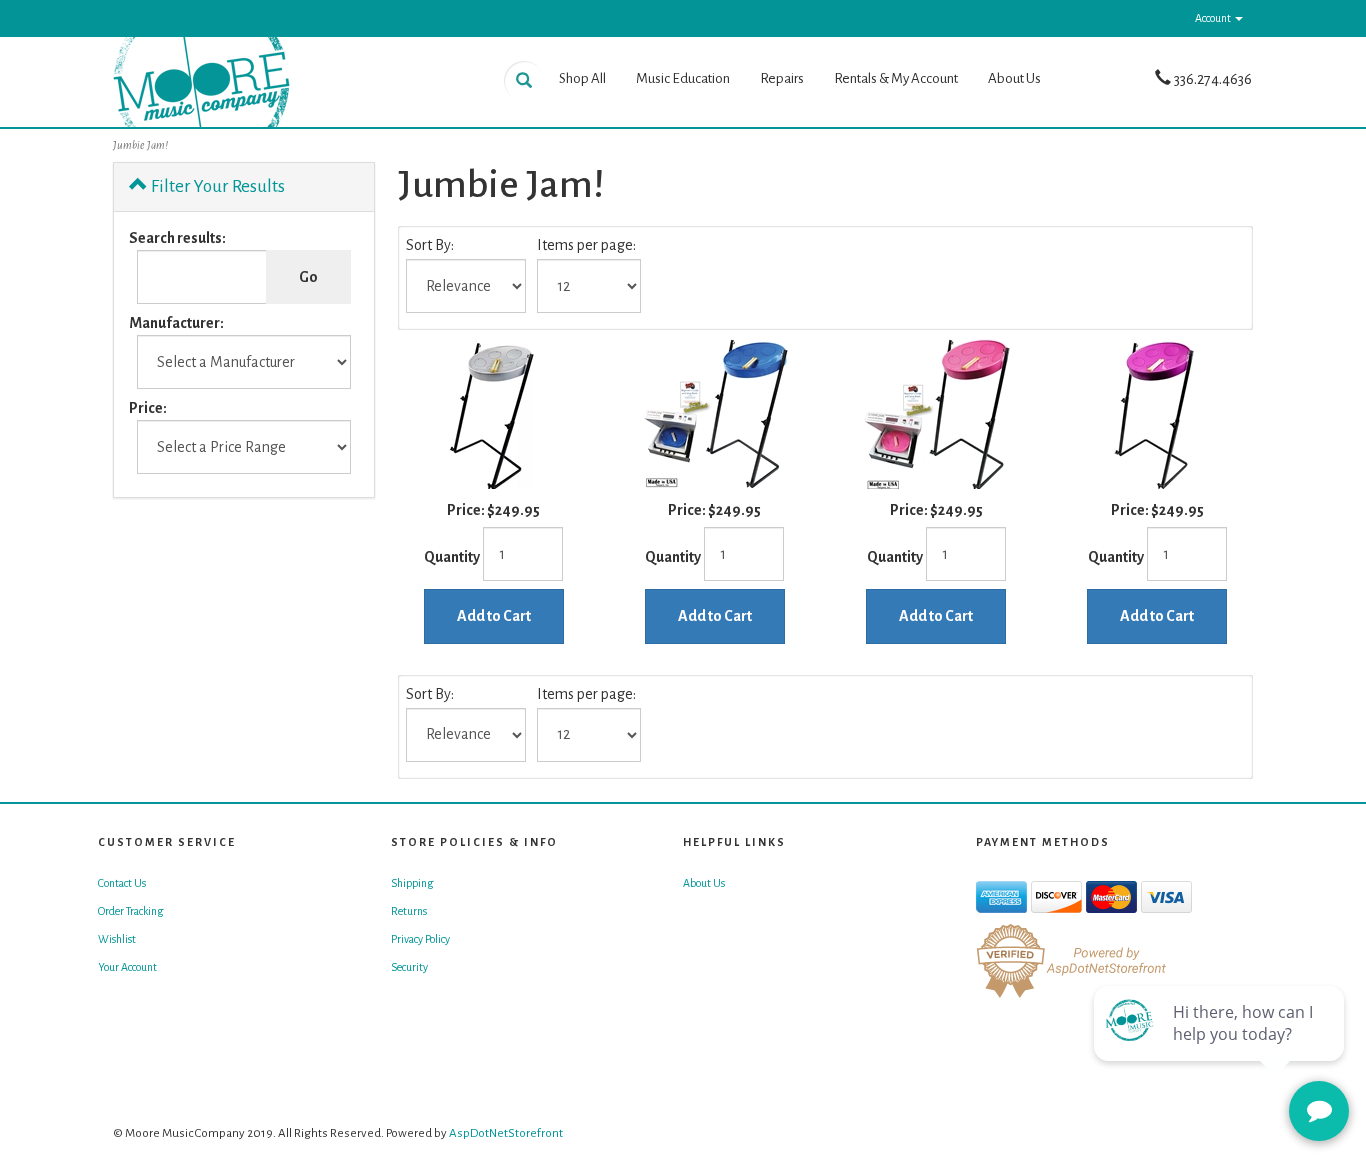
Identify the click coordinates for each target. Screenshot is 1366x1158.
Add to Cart (494, 616)
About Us (1014, 78)
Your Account (127, 967)
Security (409, 967)
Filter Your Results (216, 186)
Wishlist (117, 939)
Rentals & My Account (896, 78)
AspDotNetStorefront (506, 1133)
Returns (409, 911)
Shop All (582, 78)
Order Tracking (131, 911)
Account (1214, 18)
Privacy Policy (420, 939)
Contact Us (122, 883)
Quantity (452, 557)
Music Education (683, 78)
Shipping (412, 883)
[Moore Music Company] (293, 82)
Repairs (782, 78)
